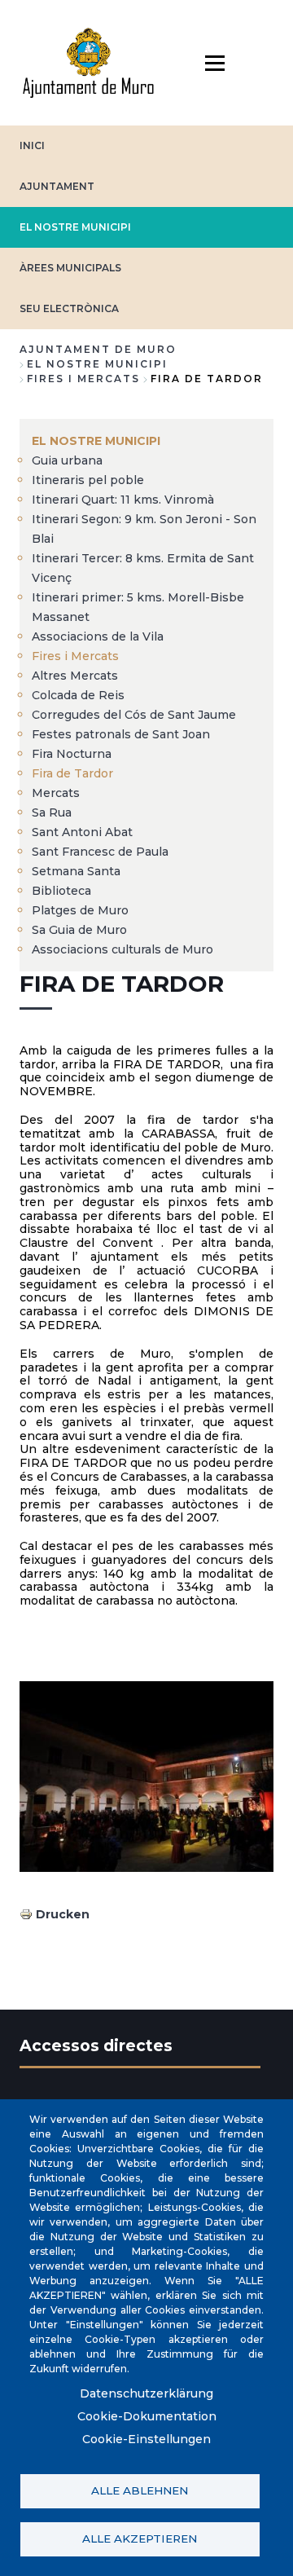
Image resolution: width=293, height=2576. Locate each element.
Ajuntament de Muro (98, 349)
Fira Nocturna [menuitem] (72, 754)
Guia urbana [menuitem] (67, 460)
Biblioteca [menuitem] (61, 891)
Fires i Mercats (83, 379)
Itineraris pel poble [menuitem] (88, 480)
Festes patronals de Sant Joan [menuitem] (121, 734)
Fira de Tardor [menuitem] (72, 773)
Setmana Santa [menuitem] (76, 871)
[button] (146, 1777)
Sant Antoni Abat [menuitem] (82, 832)
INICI (32, 145)
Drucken (63, 1914)
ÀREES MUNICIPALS (70, 268)
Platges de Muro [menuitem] (80, 910)
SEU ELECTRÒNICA (69, 308)
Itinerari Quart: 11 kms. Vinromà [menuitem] (123, 500)
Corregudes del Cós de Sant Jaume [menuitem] (134, 715)
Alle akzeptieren (140, 2539)
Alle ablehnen (140, 2490)
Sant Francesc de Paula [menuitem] (100, 852)
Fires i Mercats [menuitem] (75, 656)
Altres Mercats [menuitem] (75, 676)
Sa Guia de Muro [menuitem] (79, 930)
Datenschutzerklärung (146, 2393)
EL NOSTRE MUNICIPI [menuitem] (96, 441)
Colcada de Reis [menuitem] (78, 695)
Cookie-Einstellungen (146, 2439)
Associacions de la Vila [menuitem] (98, 636)
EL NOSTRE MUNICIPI (75, 227)
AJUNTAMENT (57, 186)
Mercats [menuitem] (56, 793)
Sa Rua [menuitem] (52, 812)
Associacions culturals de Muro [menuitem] (122, 949)
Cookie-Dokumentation (147, 2416)
